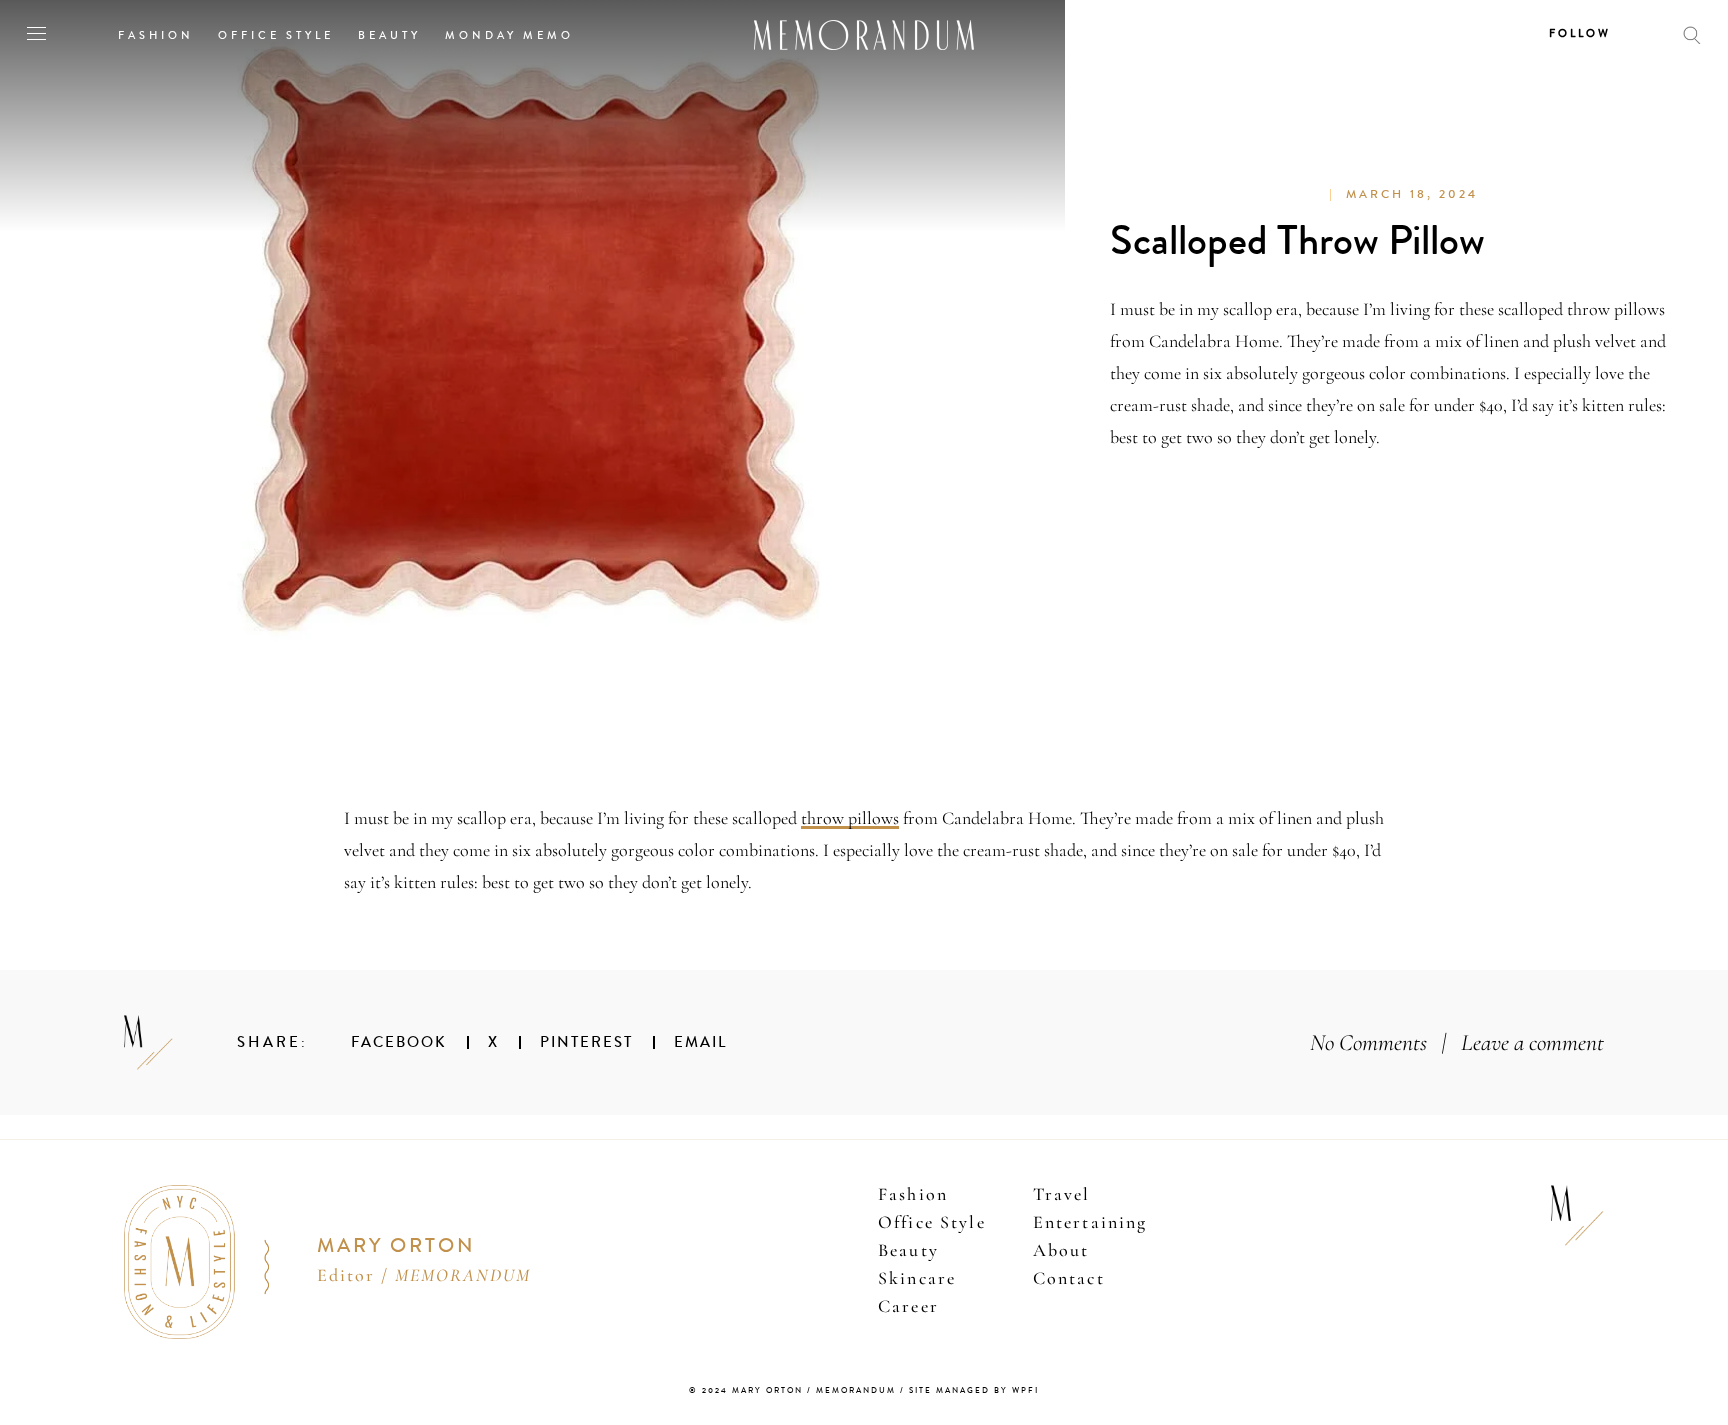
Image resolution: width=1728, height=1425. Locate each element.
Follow (1580, 33)
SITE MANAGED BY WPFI (974, 1390)
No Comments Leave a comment (1457, 1042)
